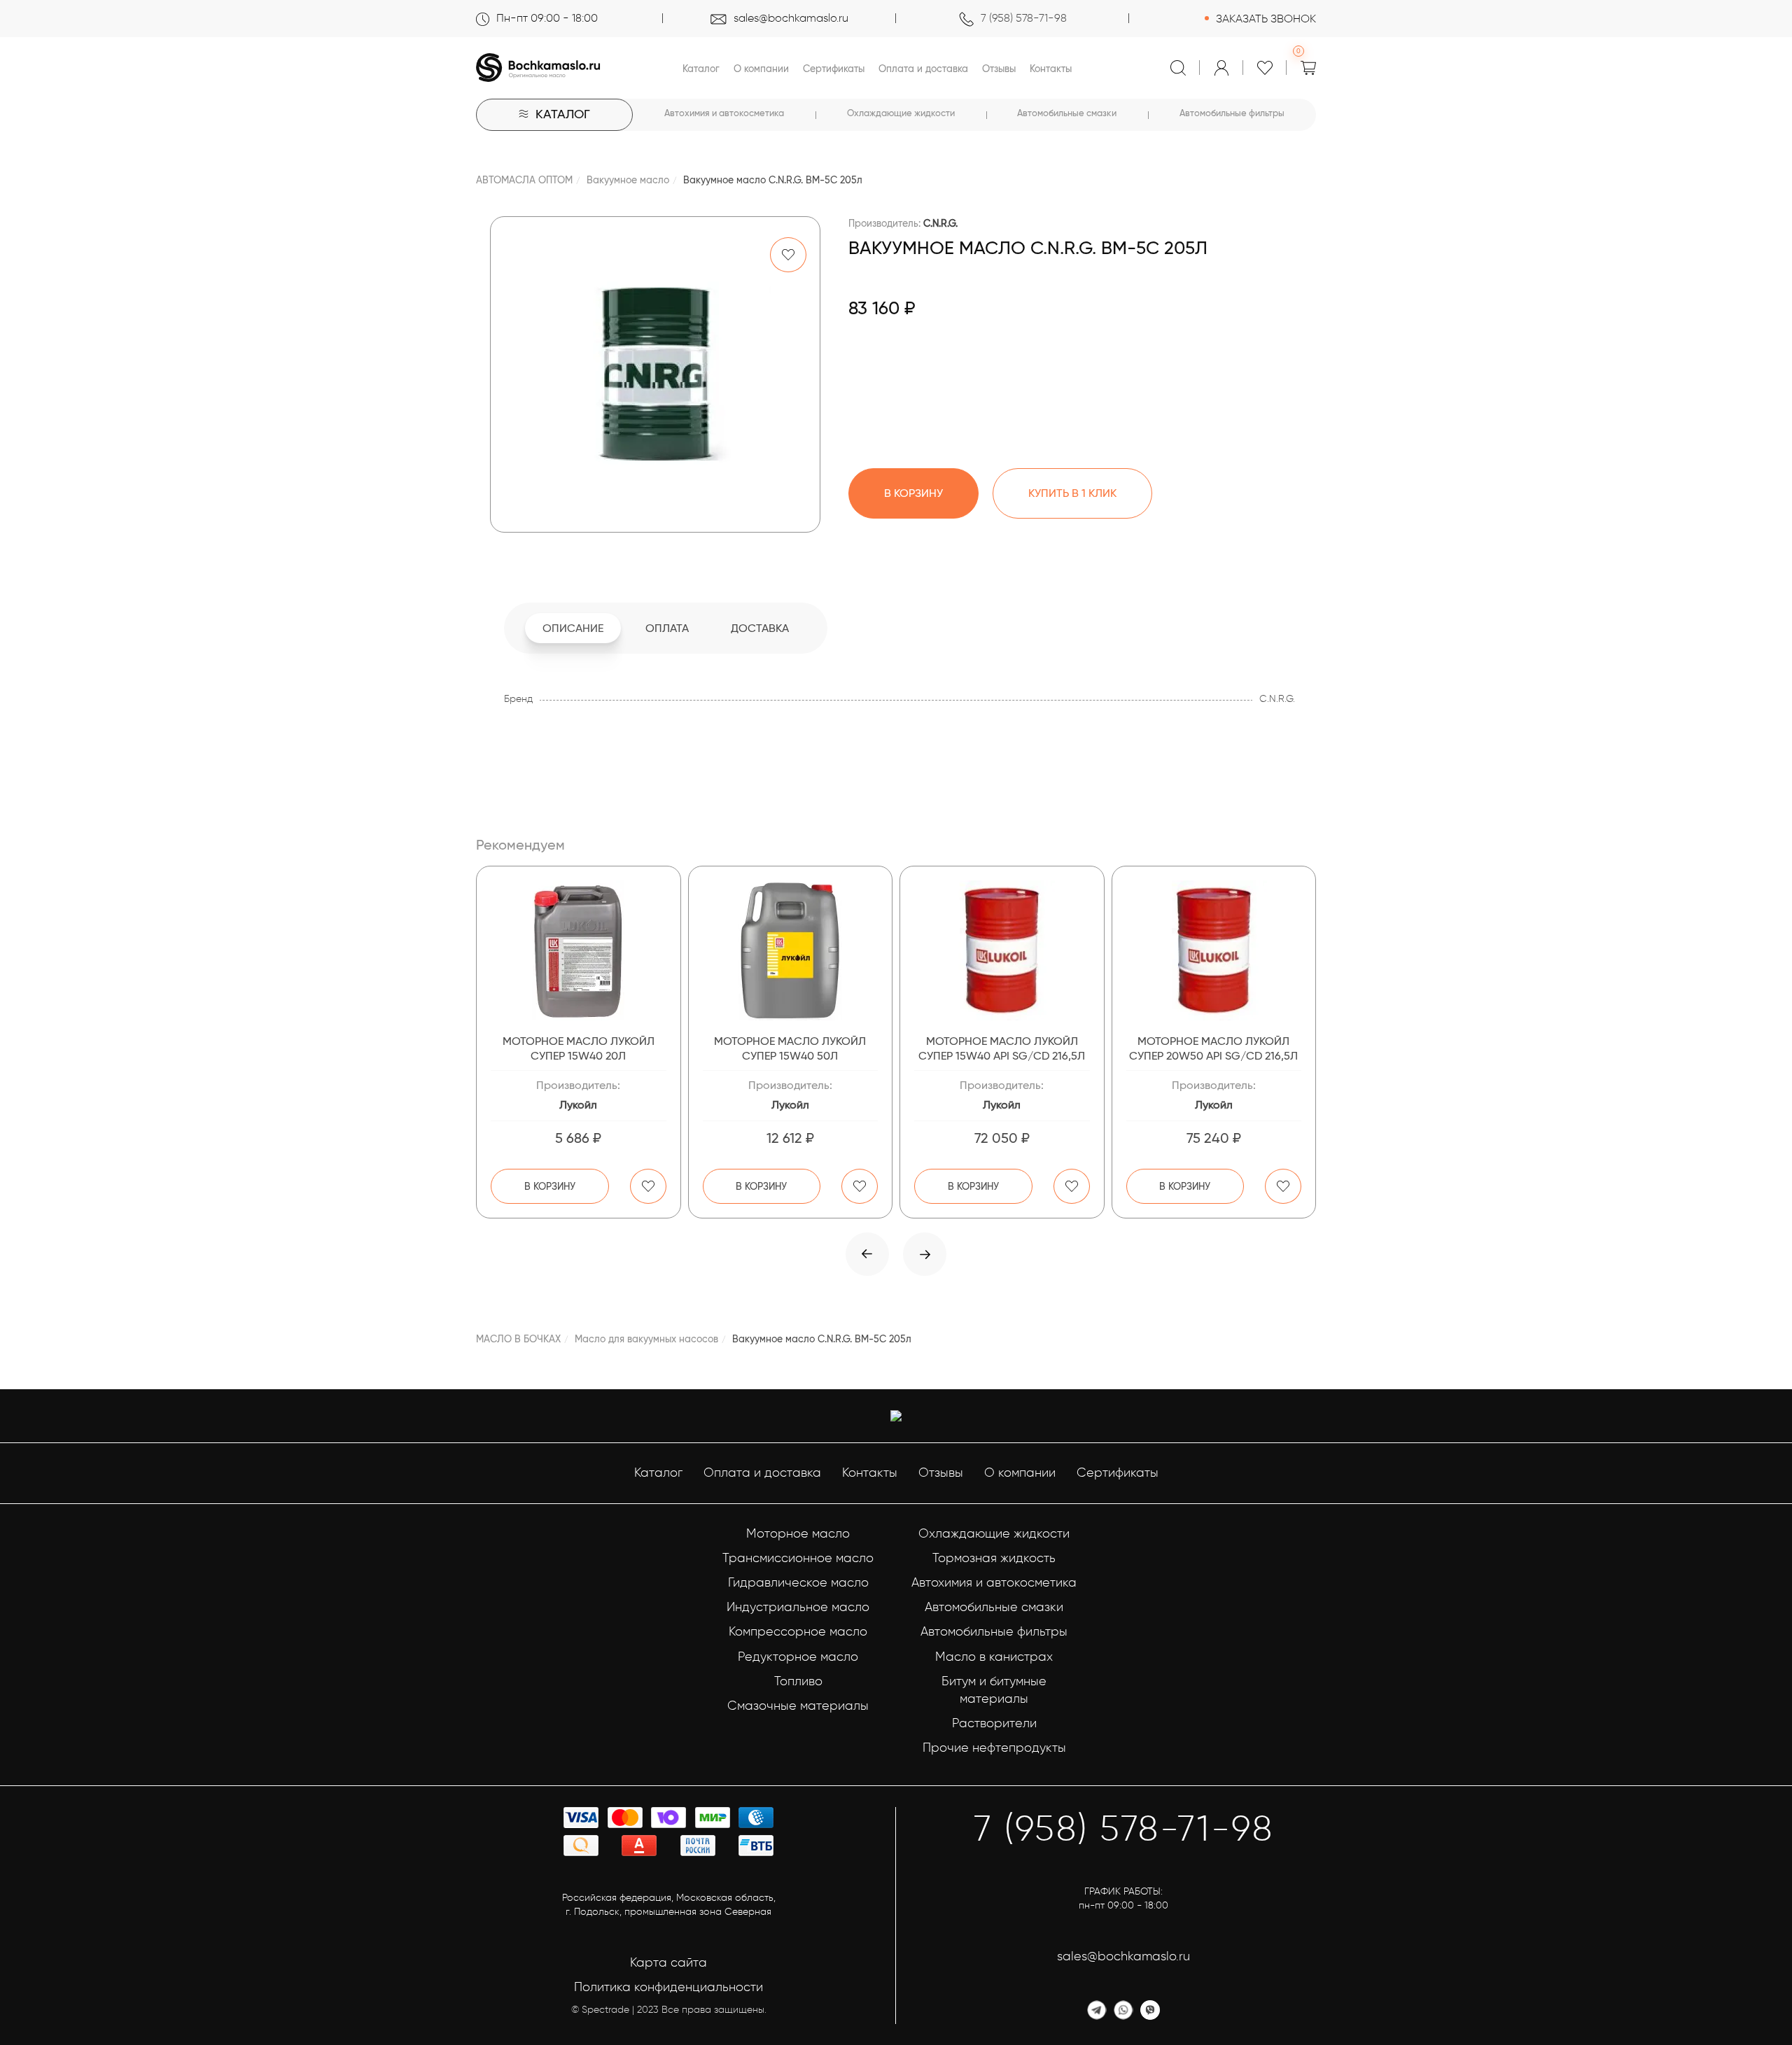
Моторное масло (798, 1533)
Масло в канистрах (994, 1657)
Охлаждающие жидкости (901, 113)
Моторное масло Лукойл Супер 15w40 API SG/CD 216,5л (1002, 1048)
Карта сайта (668, 1962)
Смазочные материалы (798, 1706)
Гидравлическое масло (798, 1582)
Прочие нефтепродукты (994, 1748)
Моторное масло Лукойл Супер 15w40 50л (790, 1048)
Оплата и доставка (923, 69)
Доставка (760, 628)
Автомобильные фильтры (1232, 113)
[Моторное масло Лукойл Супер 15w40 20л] (579, 950)
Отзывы (999, 69)
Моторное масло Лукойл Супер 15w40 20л (579, 1048)
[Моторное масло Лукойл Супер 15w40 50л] (791, 950)
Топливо (798, 1681)
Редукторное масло (798, 1657)
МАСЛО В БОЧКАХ (518, 1339)
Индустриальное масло (798, 1607)
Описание (573, 628)
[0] (1308, 68)
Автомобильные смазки (1067, 113)
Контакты (1051, 69)
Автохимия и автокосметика (724, 113)
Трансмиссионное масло (798, 1558)
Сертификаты (834, 69)
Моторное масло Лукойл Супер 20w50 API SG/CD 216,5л (1213, 1048)
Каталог (701, 69)
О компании (761, 69)
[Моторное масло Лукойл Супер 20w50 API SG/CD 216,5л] (1214, 950)
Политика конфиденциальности (668, 1987)
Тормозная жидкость (994, 1558)
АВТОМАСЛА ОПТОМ (524, 180)
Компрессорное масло (798, 1631)
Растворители (994, 1723)
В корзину (550, 1186)
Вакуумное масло (628, 180)
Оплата (667, 628)
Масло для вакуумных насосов (646, 1339)
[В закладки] (788, 255)
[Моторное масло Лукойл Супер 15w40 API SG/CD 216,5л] (1002, 950)
